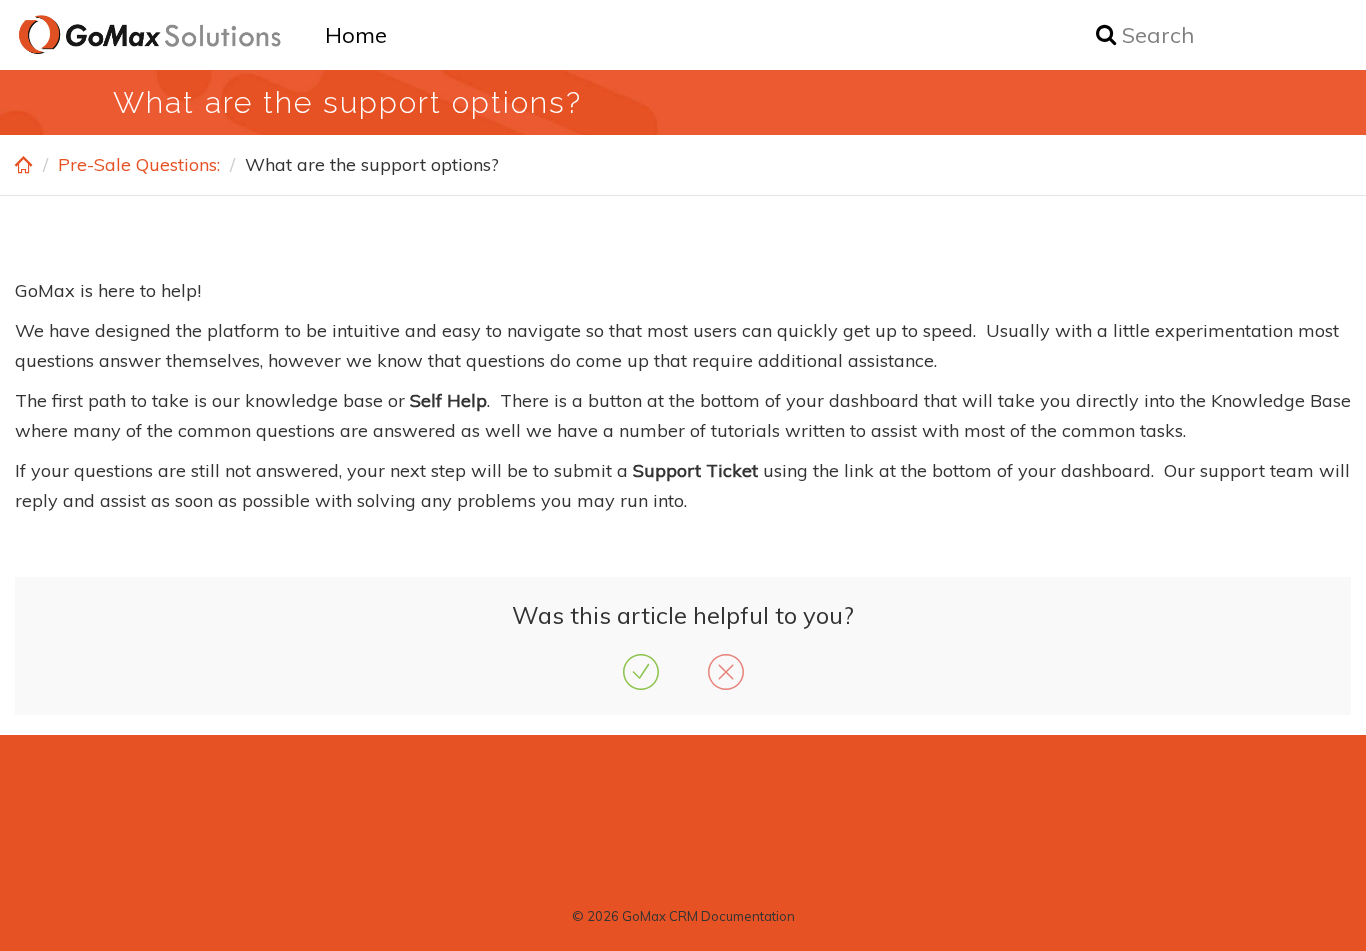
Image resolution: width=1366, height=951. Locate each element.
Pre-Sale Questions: (139, 164)
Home (356, 35)
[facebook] (671, 869)
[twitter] (701, 869)
